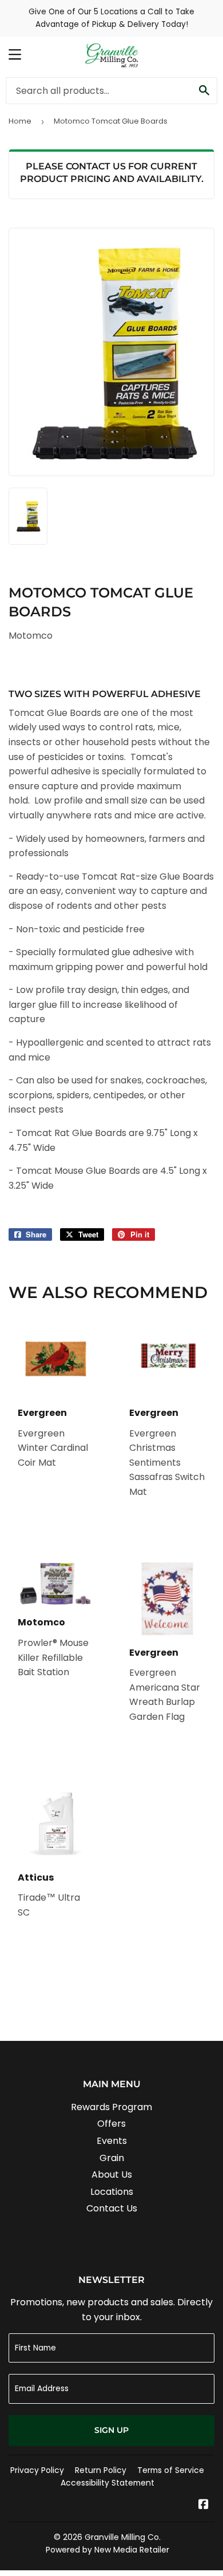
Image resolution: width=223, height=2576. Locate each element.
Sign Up (111, 2430)
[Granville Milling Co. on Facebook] (204, 2505)
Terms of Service (171, 2470)
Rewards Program (111, 2107)
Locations (112, 2192)
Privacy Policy (37, 2470)
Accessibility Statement (107, 2483)
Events (112, 2141)
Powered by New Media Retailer (107, 2550)
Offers (111, 2124)
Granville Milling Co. (123, 2537)
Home (20, 121)
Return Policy (101, 2470)
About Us (112, 2175)
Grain (112, 2158)
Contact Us (112, 2208)
